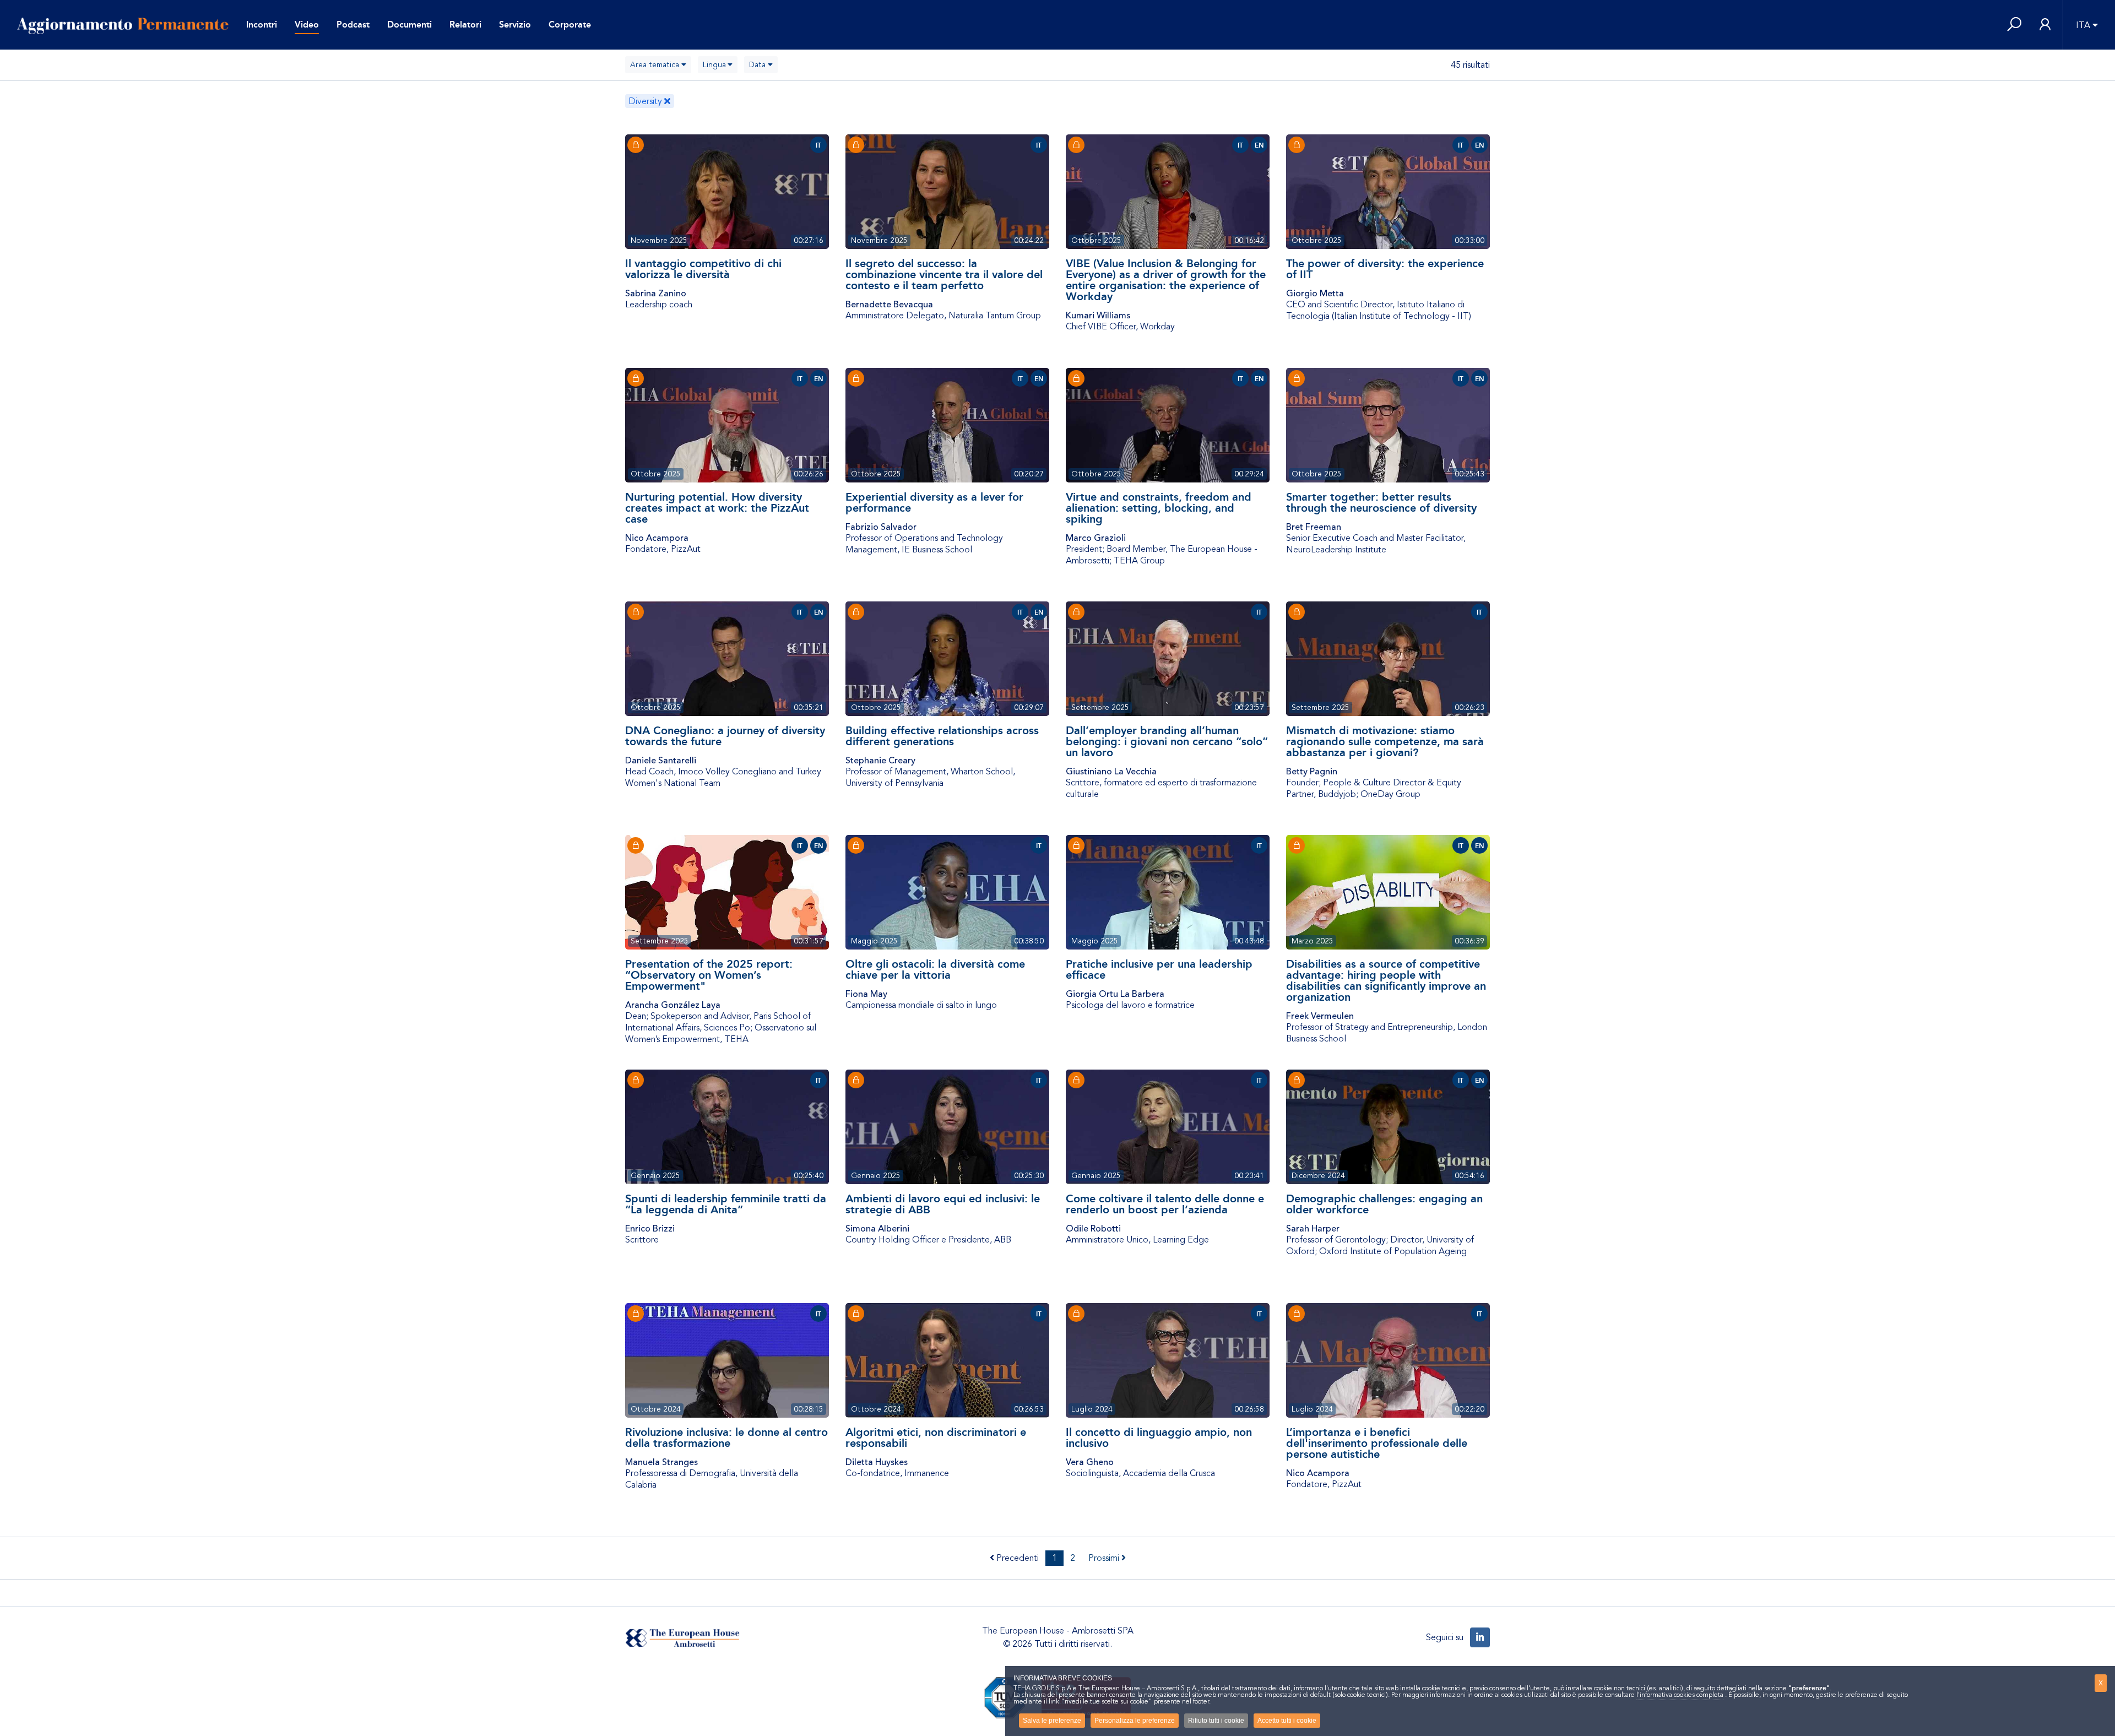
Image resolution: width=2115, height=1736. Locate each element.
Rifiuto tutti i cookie (1216, 1721)
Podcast (353, 25)
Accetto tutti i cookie (1287, 1721)
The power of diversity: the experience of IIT (1385, 269)
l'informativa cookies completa (1680, 1695)
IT (818, 145)
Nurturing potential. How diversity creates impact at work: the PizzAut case (717, 508)
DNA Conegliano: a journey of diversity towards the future (725, 736)
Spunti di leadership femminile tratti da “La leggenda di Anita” (726, 1204)
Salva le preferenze (1052, 1721)
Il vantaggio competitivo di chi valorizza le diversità (703, 269)
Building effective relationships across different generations (942, 736)
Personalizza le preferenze (1135, 1721)
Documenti (410, 25)
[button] (2014, 25)
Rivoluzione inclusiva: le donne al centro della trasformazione (726, 1437)
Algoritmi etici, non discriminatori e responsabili (936, 1437)
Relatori (465, 25)
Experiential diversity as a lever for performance (934, 502)
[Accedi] (2045, 25)
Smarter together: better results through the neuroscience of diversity (1381, 502)
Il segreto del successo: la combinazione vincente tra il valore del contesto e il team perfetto (944, 274)
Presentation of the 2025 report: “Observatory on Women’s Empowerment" (709, 975)
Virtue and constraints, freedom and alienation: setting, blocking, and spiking (1159, 508)
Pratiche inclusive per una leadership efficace (1159, 969)
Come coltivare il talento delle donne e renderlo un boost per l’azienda (1165, 1204)
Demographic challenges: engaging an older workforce (1384, 1204)
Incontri (262, 25)
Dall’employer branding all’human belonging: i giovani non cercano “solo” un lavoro (1167, 741)
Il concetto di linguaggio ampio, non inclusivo (1159, 1437)
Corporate (570, 25)
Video (307, 25)
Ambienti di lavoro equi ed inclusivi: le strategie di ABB (943, 1204)
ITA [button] (2083, 25)
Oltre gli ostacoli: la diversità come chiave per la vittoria (935, 969)
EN (1259, 145)
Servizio (515, 25)
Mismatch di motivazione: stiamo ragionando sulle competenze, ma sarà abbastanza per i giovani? (1385, 741)
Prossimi (1105, 1558)
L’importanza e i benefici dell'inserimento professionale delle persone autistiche (1377, 1443)
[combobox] (658, 65)
